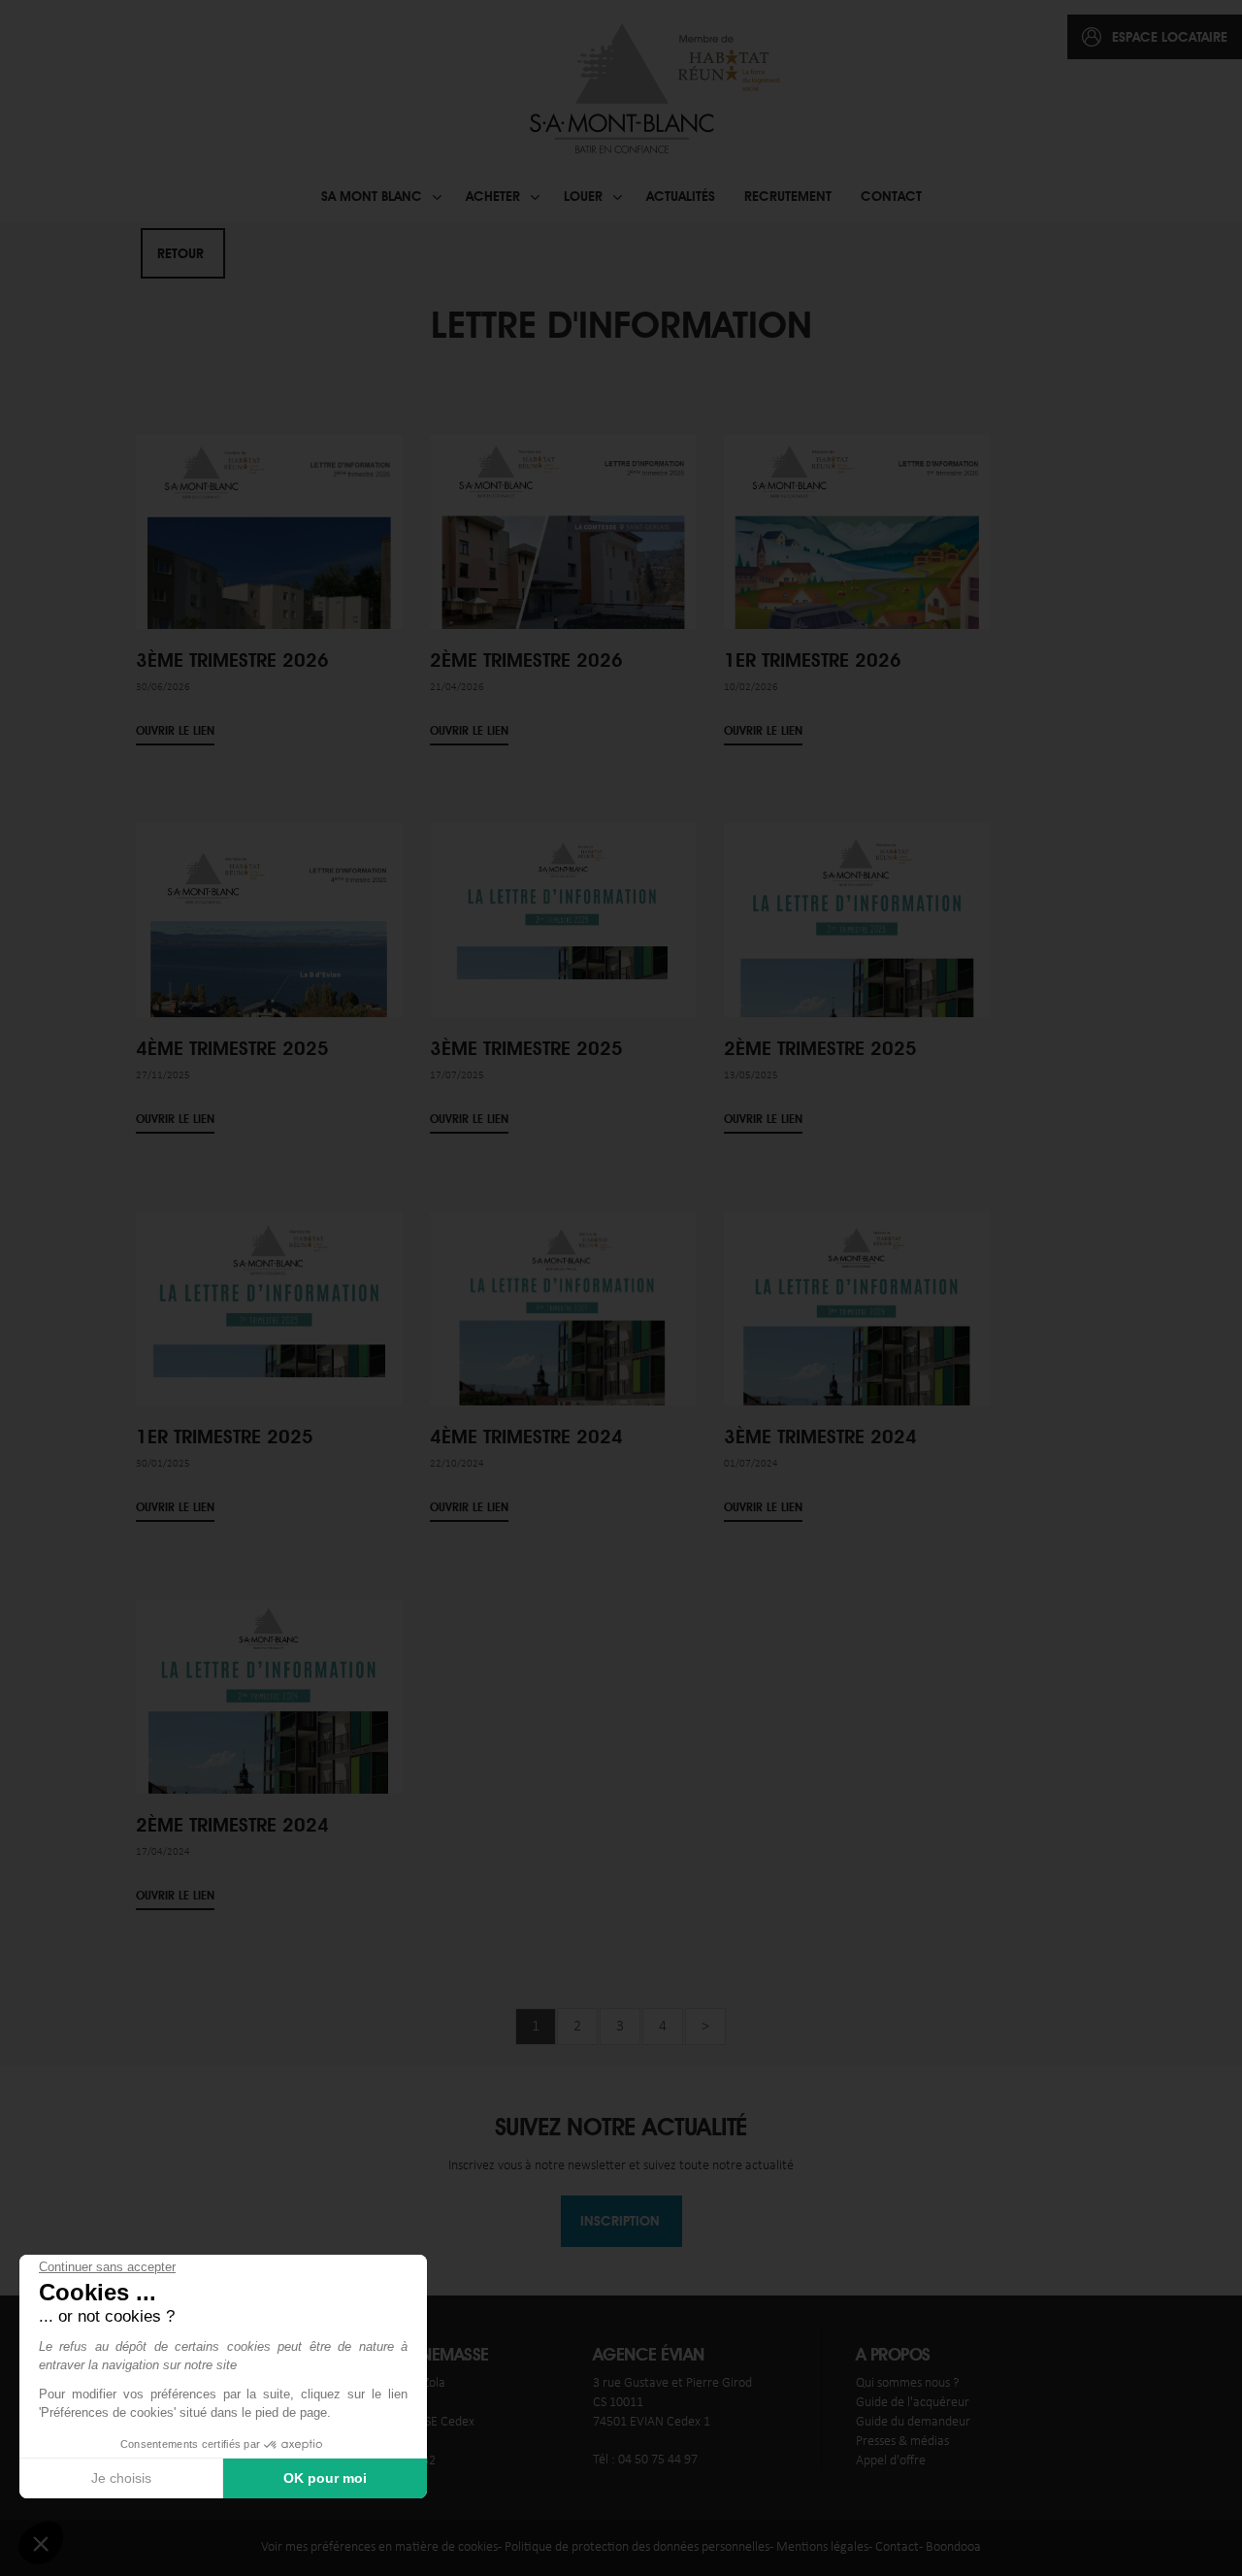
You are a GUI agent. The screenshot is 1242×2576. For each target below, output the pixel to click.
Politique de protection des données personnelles (637, 2547)
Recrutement (788, 196)
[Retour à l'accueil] (652, 88)
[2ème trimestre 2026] (563, 549)
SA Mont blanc (372, 196)
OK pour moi (325, 2478)
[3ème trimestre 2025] (563, 901)
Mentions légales (822, 2547)
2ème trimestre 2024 (232, 1825)
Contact (891, 196)
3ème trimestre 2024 (820, 1437)
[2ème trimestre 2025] (857, 923)
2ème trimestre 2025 (820, 1048)
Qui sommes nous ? (907, 2383)
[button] (41, 2543)
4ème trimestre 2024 (526, 1437)
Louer (583, 196)
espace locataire (1170, 37)
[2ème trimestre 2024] (269, 1733)
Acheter (493, 196)
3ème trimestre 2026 (232, 660)
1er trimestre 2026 (813, 660)
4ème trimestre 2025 (232, 1048)
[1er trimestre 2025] (269, 1294)
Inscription (620, 2221)
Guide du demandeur (913, 2422)
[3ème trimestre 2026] (269, 582)
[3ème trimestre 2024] (857, 1312)
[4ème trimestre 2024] (563, 1336)
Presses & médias (902, 2442)
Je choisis (121, 2478)
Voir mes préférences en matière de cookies (379, 2547)
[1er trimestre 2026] (857, 543)
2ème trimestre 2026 (526, 660)
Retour (180, 253)
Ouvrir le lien (175, 731)
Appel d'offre (891, 2461)
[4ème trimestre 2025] (269, 957)
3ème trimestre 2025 (526, 1048)
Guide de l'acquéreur (913, 2403)
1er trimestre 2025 (225, 1437)
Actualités (681, 196)
